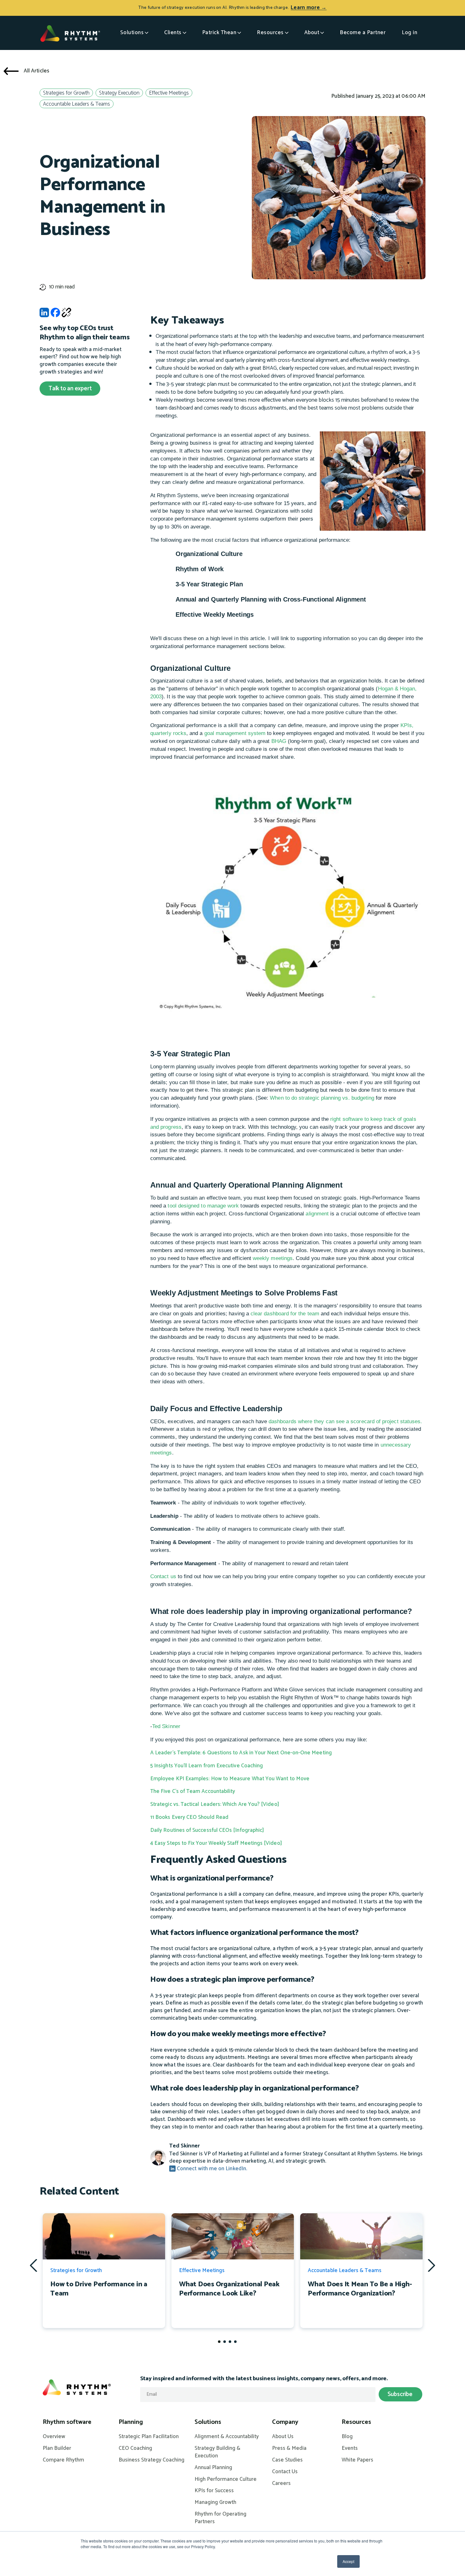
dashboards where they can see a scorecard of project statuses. (345, 1421)
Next (431, 2265)
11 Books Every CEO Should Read (189, 1817)
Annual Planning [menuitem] (213, 2468)
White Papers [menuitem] (357, 2460)
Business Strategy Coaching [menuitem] (152, 2460)
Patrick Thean (219, 33)
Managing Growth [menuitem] (215, 2503)
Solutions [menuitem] (208, 2422)
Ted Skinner (166, 1726)
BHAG (279, 741)
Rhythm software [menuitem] (67, 2422)
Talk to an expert (70, 389)
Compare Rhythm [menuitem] (63, 2460)
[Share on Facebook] (55, 314)
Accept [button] (348, 2561)
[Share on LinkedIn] (44, 314)
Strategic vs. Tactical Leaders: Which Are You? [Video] (215, 1804)
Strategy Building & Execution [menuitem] (217, 2452)
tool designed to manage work (203, 1206)
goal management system (235, 733)
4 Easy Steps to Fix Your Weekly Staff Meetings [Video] (216, 1843)
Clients (173, 33)
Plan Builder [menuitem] (57, 2449)
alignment (316, 1214)
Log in (409, 33)
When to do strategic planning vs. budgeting (322, 1098)
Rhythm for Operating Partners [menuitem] (220, 2518)
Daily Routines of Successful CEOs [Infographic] (207, 1830)
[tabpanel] (104, 2271)
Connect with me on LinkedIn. (211, 2169)
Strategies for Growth (66, 93)
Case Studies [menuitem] (287, 2460)
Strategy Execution (119, 93)
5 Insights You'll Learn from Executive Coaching (207, 1766)
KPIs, (407, 725)
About (312, 33)
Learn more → (309, 8)
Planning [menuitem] (131, 2422)
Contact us (163, 1576)
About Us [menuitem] (283, 2437)
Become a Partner (363, 33)
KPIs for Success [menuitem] (214, 2491)
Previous (34, 2265)
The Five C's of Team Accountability (193, 1791)
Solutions (132, 33)
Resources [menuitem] (356, 2422)
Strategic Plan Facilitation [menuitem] (149, 2437)
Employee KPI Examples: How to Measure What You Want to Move (230, 1779)
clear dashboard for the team (285, 1314)
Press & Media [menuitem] (289, 2449)
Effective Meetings (169, 93)
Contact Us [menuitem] (285, 2472)
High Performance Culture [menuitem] (226, 2480)
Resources (270, 33)
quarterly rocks (168, 733)
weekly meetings (273, 1258)
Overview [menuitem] (54, 2437)
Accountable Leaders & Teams (77, 104)
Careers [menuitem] (281, 2484)
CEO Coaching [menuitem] (135, 2449)
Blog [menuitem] (347, 2437)
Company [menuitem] (285, 2422)
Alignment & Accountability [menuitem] (227, 2437)
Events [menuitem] (350, 2449)
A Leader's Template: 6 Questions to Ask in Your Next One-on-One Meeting (241, 1753)
